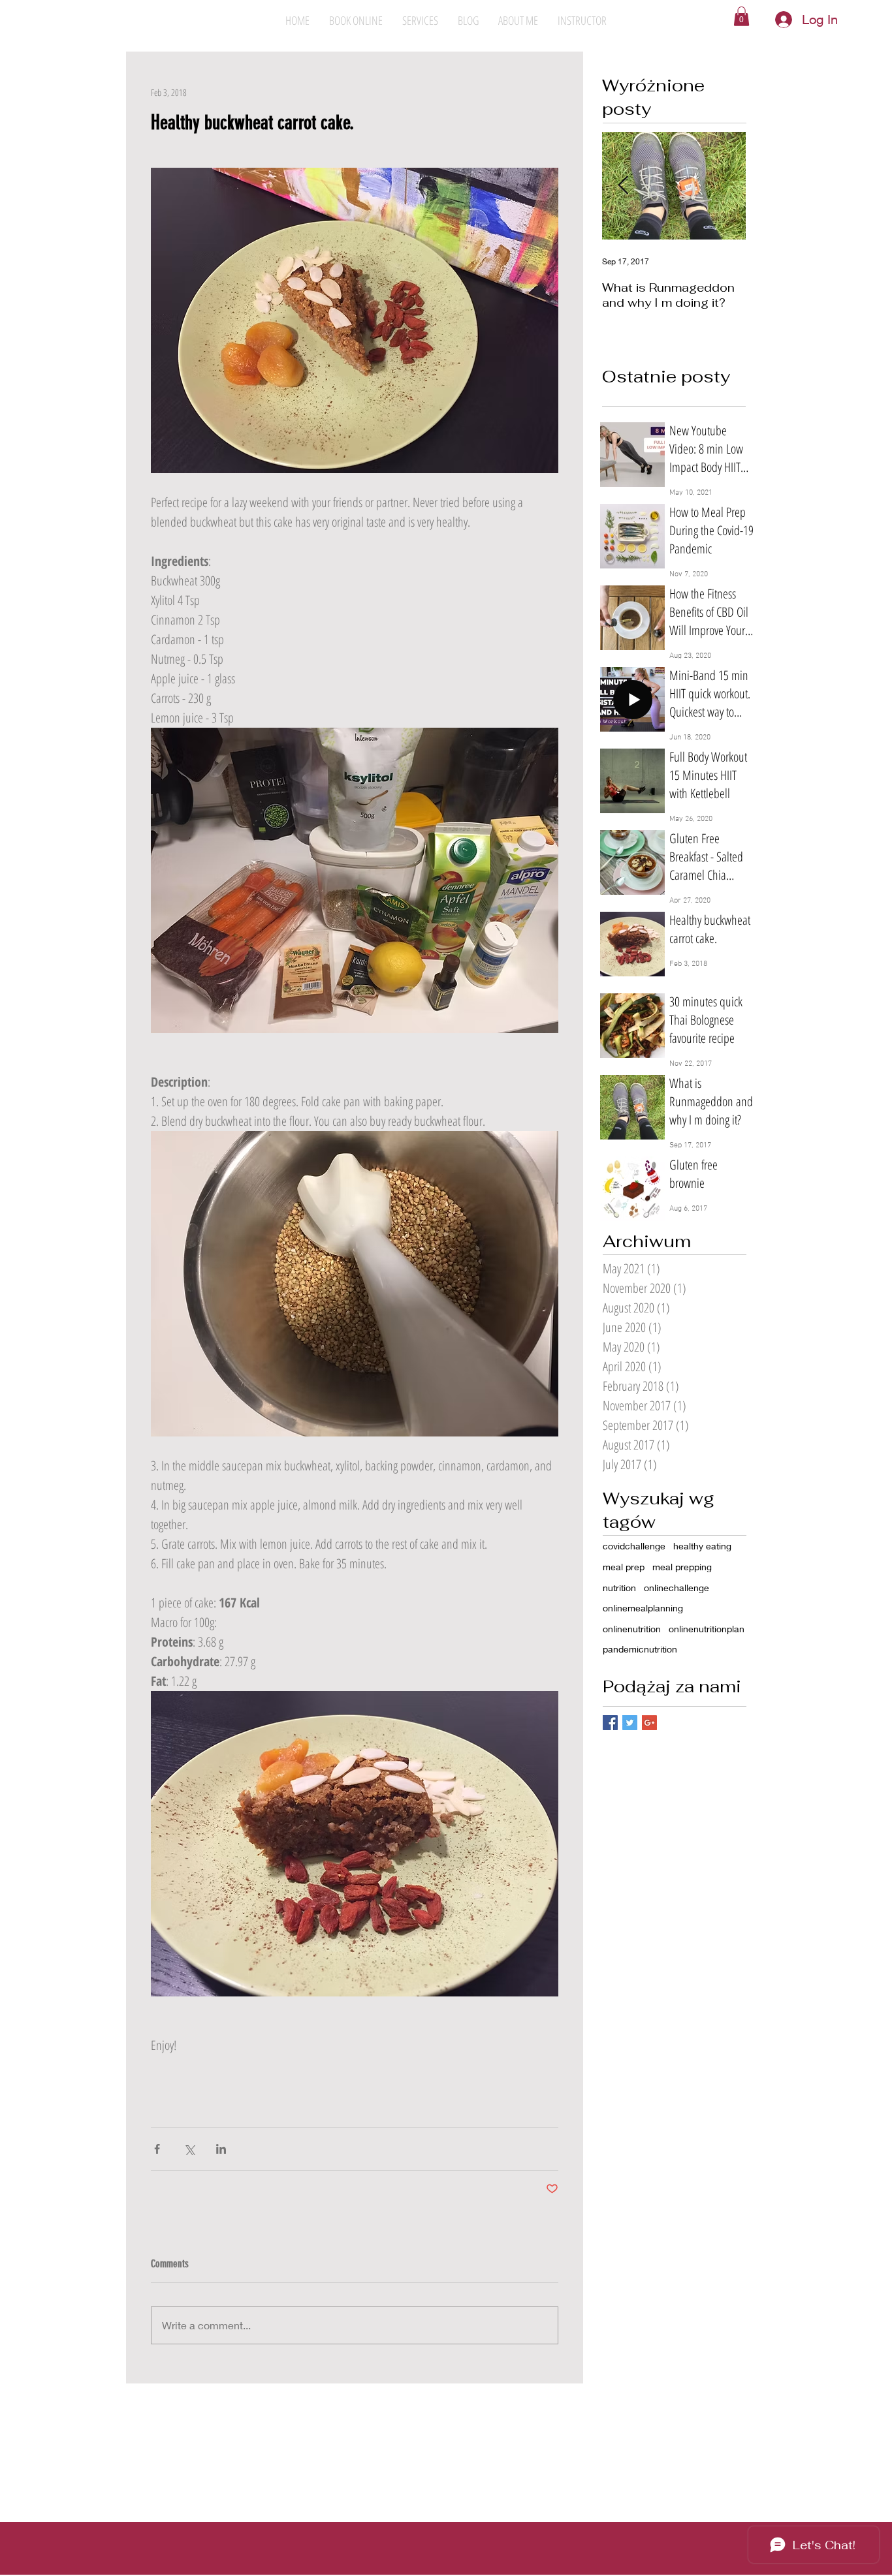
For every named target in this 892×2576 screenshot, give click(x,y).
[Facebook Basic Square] (610, 1723)
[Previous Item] (623, 186)
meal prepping (682, 1567)
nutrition (619, 1588)
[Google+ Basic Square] (649, 1723)
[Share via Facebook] (157, 2149)
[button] (741, 16)
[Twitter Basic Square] (630, 1723)
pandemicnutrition (640, 1649)
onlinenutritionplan (707, 1629)
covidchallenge (634, 1546)
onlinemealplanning (643, 1608)
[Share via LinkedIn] (221, 2149)
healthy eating (702, 1546)
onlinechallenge (677, 1588)
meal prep (624, 1567)
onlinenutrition (632, 1629)
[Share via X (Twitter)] (189, 2149)
